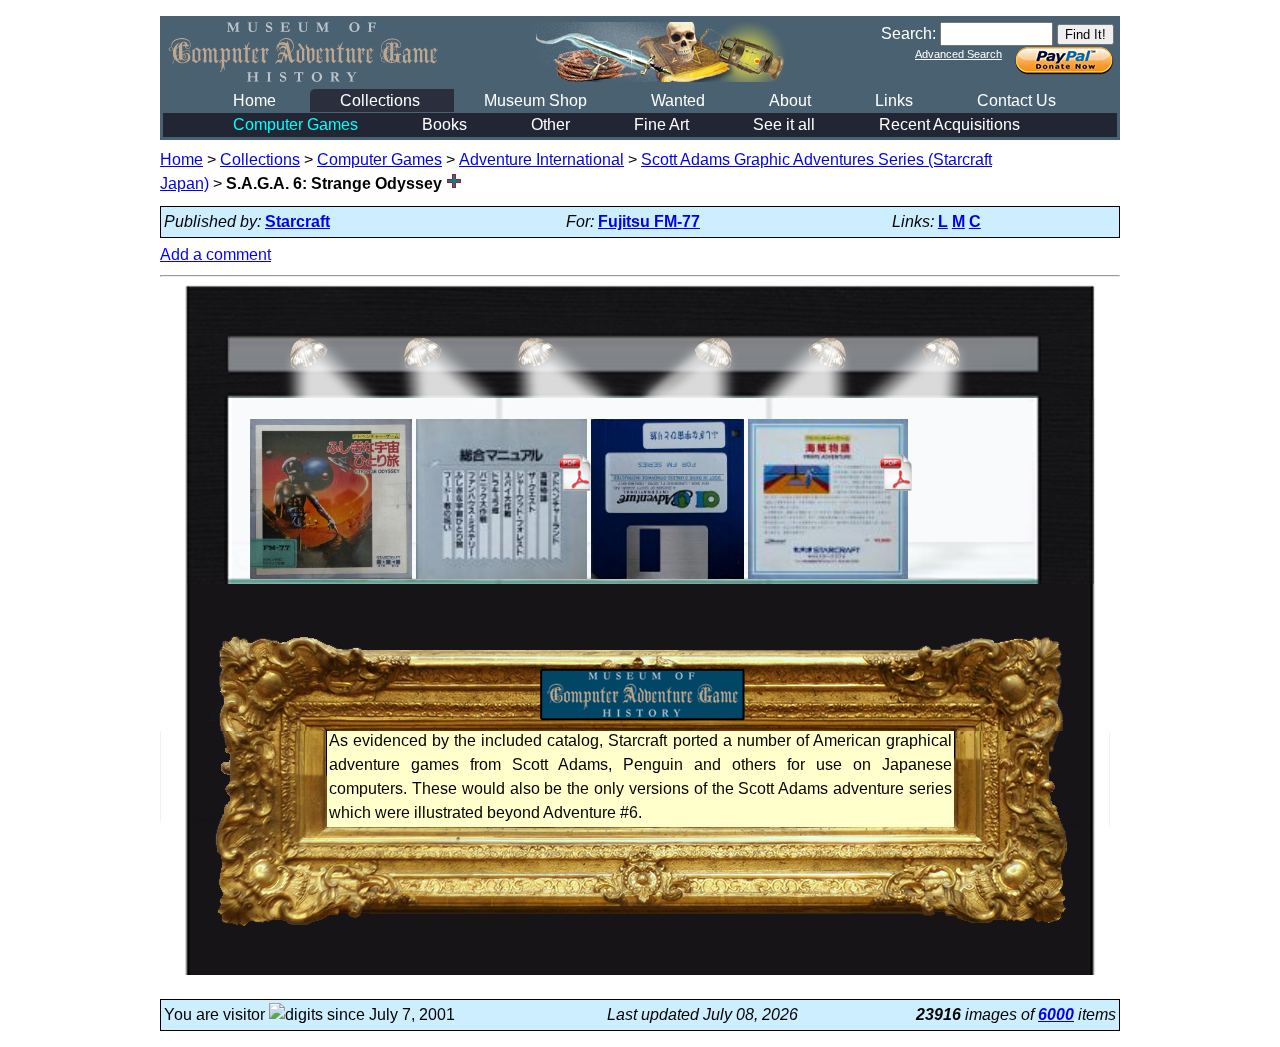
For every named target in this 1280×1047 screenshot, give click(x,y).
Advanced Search (958, 54)
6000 (1056, 1014)
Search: (908, 33)
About (790, 100)
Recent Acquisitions (949, 124)
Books (444, 124)
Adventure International (541, 159)
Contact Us (1016, 100)
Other (550, 124)
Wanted (678, 100)
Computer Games (295, 124)
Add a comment (215, 254)
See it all (784, 124)
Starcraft (297, 221)
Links (894, 100)
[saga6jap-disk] (668, 578)
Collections (380, 100)
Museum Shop (535, 100)
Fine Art (661, 124)
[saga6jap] (331, 578)
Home (254, 100)
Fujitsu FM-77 (649, 221)
